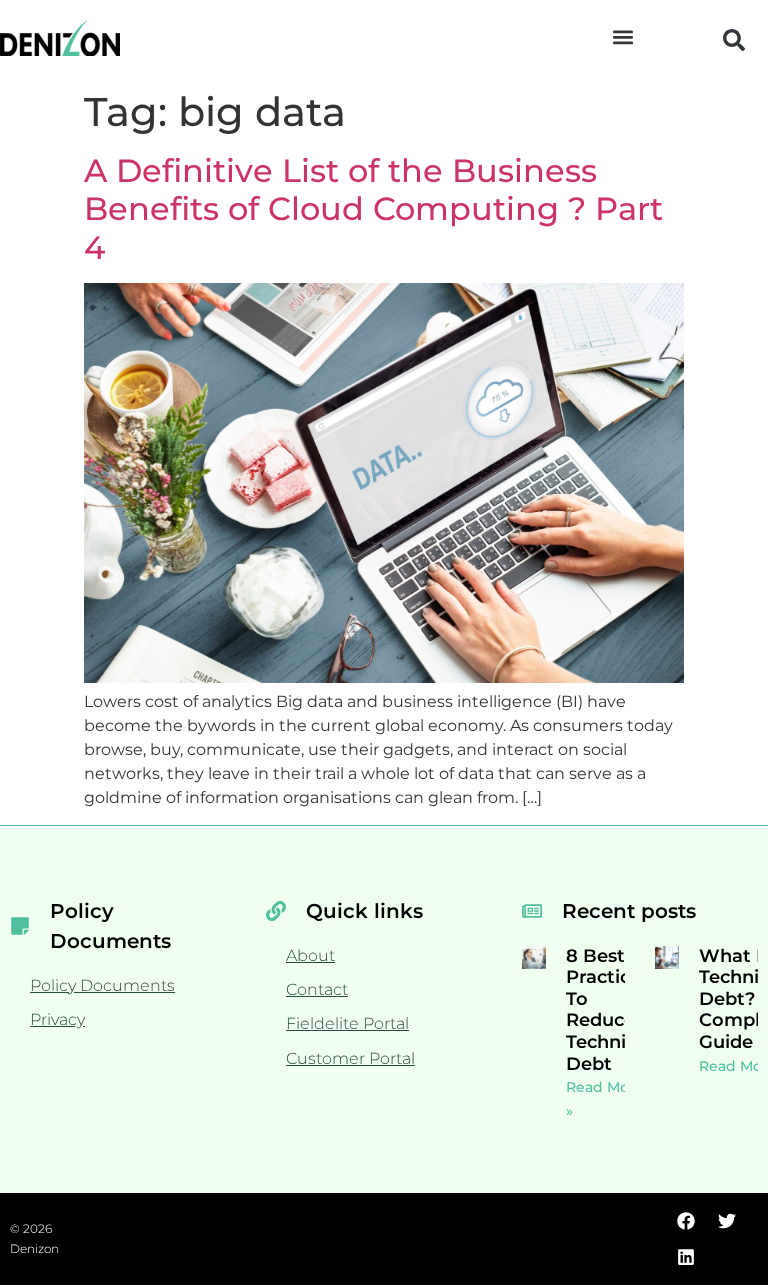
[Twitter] (727, 1221)
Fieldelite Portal (347, 1023)
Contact (317, 989)
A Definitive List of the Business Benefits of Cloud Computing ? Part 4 (373, 209)
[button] (623, 36)
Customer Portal (350, 1058)
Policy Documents (102, 985)
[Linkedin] (686, 1257)
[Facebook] (686, 1221)
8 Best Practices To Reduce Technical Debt (609, 1010)
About (310, 955)
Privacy (57, 1019)
